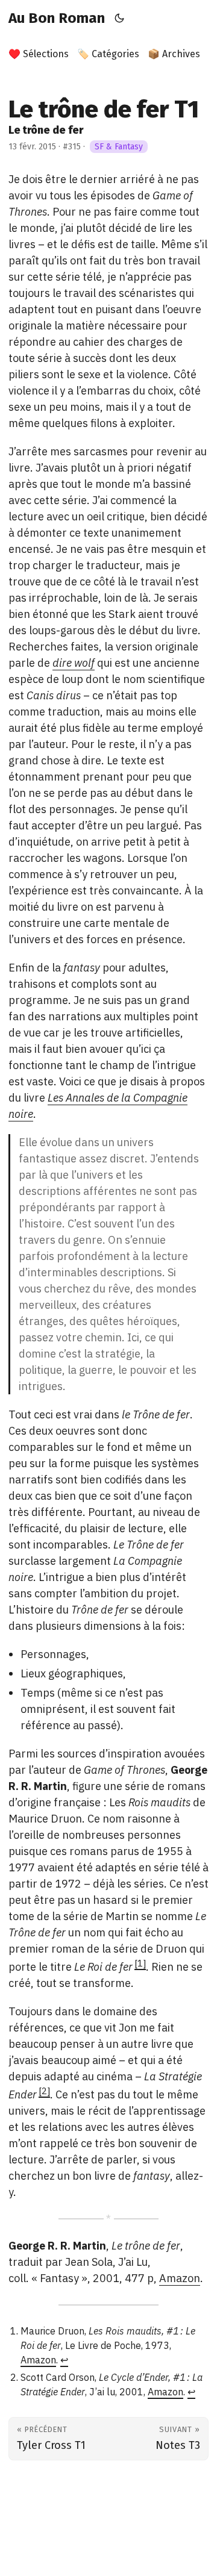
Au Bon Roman (57, 18)
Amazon (180, 2278)
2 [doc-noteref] (44, 2091)
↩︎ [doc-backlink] (64, 2360)
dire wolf (74, 663)
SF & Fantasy (119, 147)
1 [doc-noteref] (140, 1963)
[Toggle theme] (120, 18)
